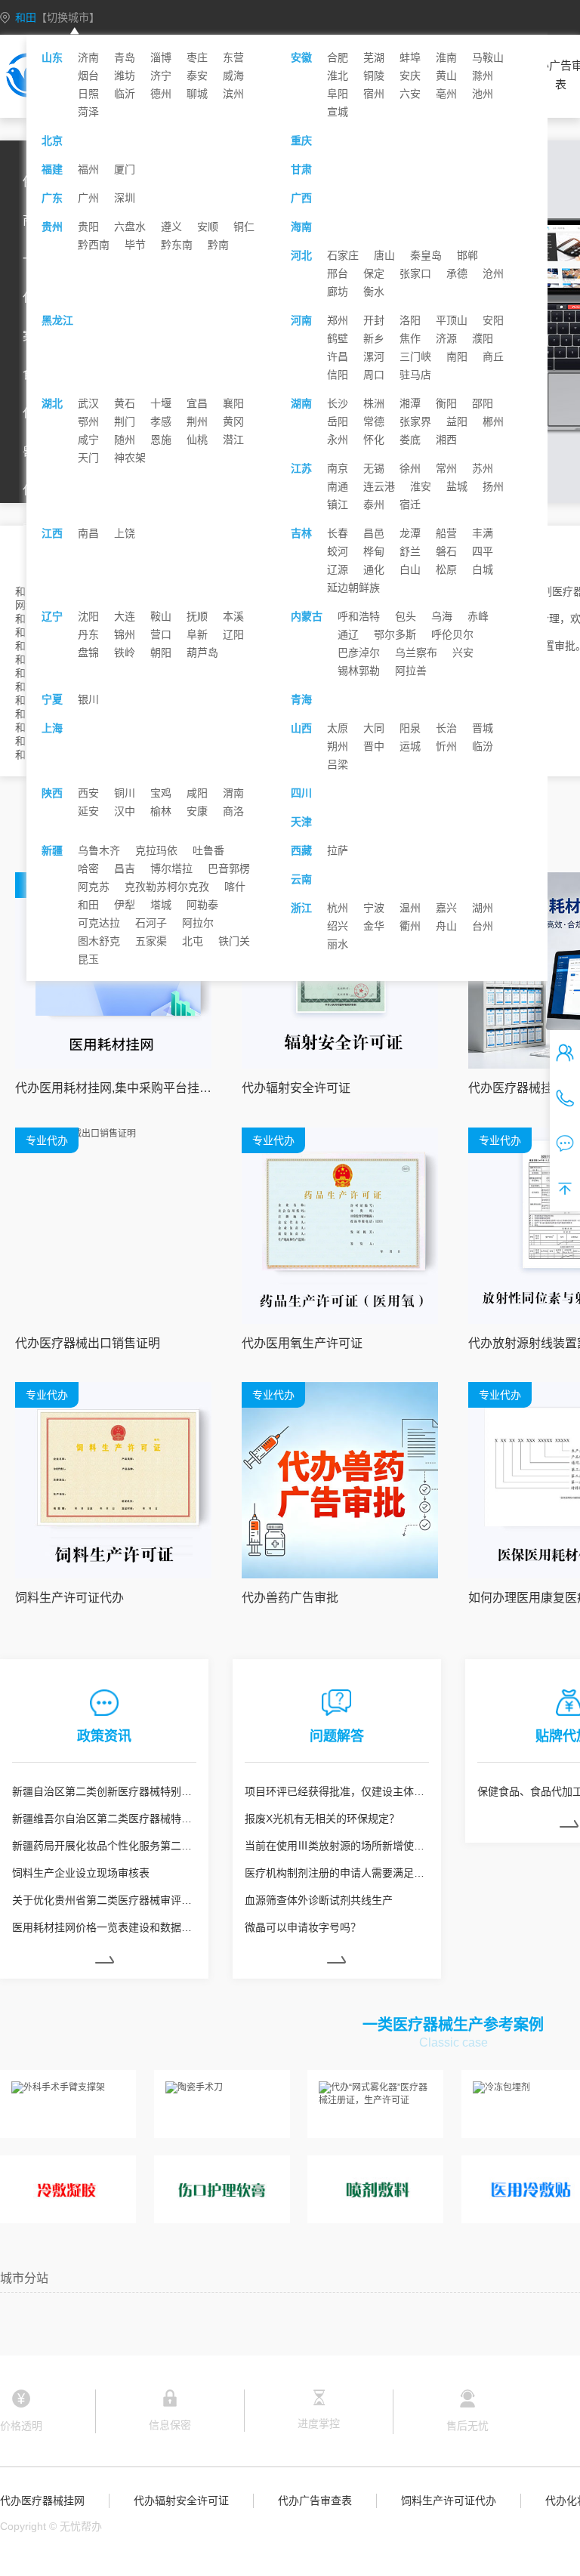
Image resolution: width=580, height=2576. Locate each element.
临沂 (125, 94)
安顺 (208, 227)
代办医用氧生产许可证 (302, 1343)
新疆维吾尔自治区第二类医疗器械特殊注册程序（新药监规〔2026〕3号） (104, 1819)
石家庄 (343, 255)
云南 (301, 879)
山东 (52, 57)
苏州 (483, 468)
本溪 (233, 616)
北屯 (193, 941)
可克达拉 (99, 923)
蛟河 (338, 551)
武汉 (88, 403)
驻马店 (415, 375)
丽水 (338, 944)
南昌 (88, 533)
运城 (410, 746)
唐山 (384, 255)
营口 (161, 634)
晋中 (374, 746)
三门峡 (415, 356)
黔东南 (177, 245)
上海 (52, 728)
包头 (406, 616)
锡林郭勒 (359, 671)
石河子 (151, 923)
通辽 (348, 634)
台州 (483, 926)
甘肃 (301, 169)
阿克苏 (94, 887)
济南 (88, 57)
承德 (457, 273)
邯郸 (467, 255)
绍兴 (338, 926)
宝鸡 (161, 793)
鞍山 (161, 616)
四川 (301, 793)
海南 (301, 227)
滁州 (483, 76)
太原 (338, 728)
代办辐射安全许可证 (296, 1088)
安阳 (493, 320)
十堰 (161, 403)
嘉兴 (446, 908)
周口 (374, 375)
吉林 (301, 533)
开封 (374, 320)
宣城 (338, 112)
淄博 (161, 57)
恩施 (161, 440)
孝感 (161, 421)
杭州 (338, 908)
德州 (161, 94)
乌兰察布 (416, 652)
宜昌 (197, 403)
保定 (374, 273)
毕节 (135, 245)
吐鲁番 (208, 850)
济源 (446, 338)
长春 (338, 533)
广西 (301, 198)
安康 (197, 811)
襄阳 (233, 403)
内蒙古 (307, 616)
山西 (301, 728)
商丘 (493, 356)
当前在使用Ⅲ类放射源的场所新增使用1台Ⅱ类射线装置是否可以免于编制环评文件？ (337, 1846)
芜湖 (374, 57)
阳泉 (410, 728)
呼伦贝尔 (452, 634)
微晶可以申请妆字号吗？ (303, 1927)
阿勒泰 (202, 905)
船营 (446, 533)
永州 (338, 440)
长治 (446, 728)
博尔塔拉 (171, 868)
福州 (88, 169)
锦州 (125, 634)
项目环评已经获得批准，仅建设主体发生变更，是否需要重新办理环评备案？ (337, 1791)
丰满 (483, 533)
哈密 (88, 868)
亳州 (446, 94)
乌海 (442, 616)
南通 (338, 486)
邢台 (338, 273)
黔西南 (94, 245)
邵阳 (483, 403)
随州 (125, 440)
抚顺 (197, 616)
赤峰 (478, 616)
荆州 (197, 421)
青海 (301, 699)
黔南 (218, 245)
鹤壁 (338, 338)
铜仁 (244, 227)
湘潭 (410, 403)
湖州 (483, 908)
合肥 (338, 57)
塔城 (161, 905)
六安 (410, 94)
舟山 (446, 926)
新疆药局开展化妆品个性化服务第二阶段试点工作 (104, 1846)
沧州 (493, 273)
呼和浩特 (359, 616)
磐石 (446, 551)
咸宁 (88, 440)
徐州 (410, 468)
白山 (410, 569)
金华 (374, 926)
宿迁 (410, 504)
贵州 (52, 227)
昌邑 (374, 533)
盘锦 (88, 652)
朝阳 (161, 652)
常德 (374, 421)
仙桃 (197, 440)
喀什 (235, 887)
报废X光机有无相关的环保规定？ (322, 1819)
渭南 (233, 793)
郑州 (338, 320)
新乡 (374, 338)
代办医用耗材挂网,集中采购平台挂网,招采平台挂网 (113, 1088)
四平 (483, 551)
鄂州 (88, 421)
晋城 (483, 728)
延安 (88, 811)
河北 (301, 255)
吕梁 (338, 764)
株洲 (374, 403)
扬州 (493, 486)
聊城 (197, 94)
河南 (301, 320)
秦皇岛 (426, 255)
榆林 (161, 811)
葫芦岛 (202, 652)
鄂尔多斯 (395, 634)
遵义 (171, 227)
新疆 (52, 850)
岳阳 (338, 421)
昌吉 (125, 868)
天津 (301, 822)
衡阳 (446, 403)
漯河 (374, 356)
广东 (52, 198)
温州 (410, 908)
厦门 (125, 169)
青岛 (125, 57)
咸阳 (197, 793)
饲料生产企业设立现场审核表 (81, 1873)
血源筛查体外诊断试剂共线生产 (319, 1900)
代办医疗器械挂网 (42, 2500)
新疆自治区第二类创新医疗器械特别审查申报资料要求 (104, 1791)
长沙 (338, 403)
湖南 (301, 403)
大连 (125, 616)
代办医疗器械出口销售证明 (88, 1343)
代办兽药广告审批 (290, 1598)
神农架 (130, 458)
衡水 (374, 292)
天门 (88, 458)
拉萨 (338, 850)
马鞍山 (488, 57)
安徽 (301, 57)
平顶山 (452, 320)
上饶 (125, 533)
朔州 (338, 746)
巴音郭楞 (229, 868)
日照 (88, 94)
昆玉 (88, 959)
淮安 (421, 486)
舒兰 (410, 551)
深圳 (125, 198)
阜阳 (338, 94)
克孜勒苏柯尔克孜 (167, 887)
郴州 (493, 421)
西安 (88, 793)
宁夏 (52, 699)
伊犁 (125, 905)
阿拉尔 (198, 923)
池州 (483, 94)
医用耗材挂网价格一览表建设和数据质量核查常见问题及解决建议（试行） (104, 1927)
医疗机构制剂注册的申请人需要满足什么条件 (337, 1873)
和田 (57, 17)
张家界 (415, 421)
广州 (88, 198)
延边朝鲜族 (353, 588)
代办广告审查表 (315, 2500)
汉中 (125, 811)
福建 (52, 169)
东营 (233, 57)
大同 (374, 728)
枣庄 (197, 57)
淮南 (446, 57)
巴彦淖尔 (359, 652)
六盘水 (130, 227)
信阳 (338, 375)
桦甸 (374, 551)
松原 (446, 569)
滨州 (233, 94)
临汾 (483, 746)
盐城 (457, 486)
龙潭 (410, 533)
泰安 (197, 76)
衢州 (410, 926)
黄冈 (233, 421)
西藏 (301, 850)
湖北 (52, 403)
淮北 (338, 76)
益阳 (457, 421)
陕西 (52, 793)
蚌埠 (410, 57)
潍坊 (125, 76)
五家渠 (151, 941)
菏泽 (88, 112)
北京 (52, 140)
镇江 (338, 504)
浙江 (301, 908)
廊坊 (338, 292)
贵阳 (88, 227)
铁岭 (125, 652)
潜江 (233, 440)
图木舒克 (99, 941)
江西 (52, 533)
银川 (88, 699)
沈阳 (88, 616)
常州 (446, 468)
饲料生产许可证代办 (69, 1598)
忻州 (446, 746)
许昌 (338, 356)
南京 (338, 468)
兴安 (463, 652)
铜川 (125, 793)
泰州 (374, 504)
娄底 (410, 440)
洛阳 (410, 320)
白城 (483, 569)
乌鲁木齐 (99, 850)
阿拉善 (411, 671)
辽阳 (233, 634)
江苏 (301, 468)
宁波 (374, 908)
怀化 (374, 440)
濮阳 (483, 338)
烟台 (88, 76)
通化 (374, 569)
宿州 (374, 94)
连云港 (379, 486)
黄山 (446, 76)
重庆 (301, 140)
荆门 (125, 421)
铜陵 (374, 76)
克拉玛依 (156, 850)
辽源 (338, 569)
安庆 (410, 76)
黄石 (125, 403)
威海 (233, 76)
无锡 (374, 468)
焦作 (410, 338)
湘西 (446, 440)
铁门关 (234, 941)
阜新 (197, 634)
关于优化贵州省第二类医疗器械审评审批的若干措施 (104, 1900)
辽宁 (52, 616)
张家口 (415, 273)
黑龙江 (57, 320)
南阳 (457, 356)
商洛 (233, 811)
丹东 (88, 634)
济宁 (161, 76)
